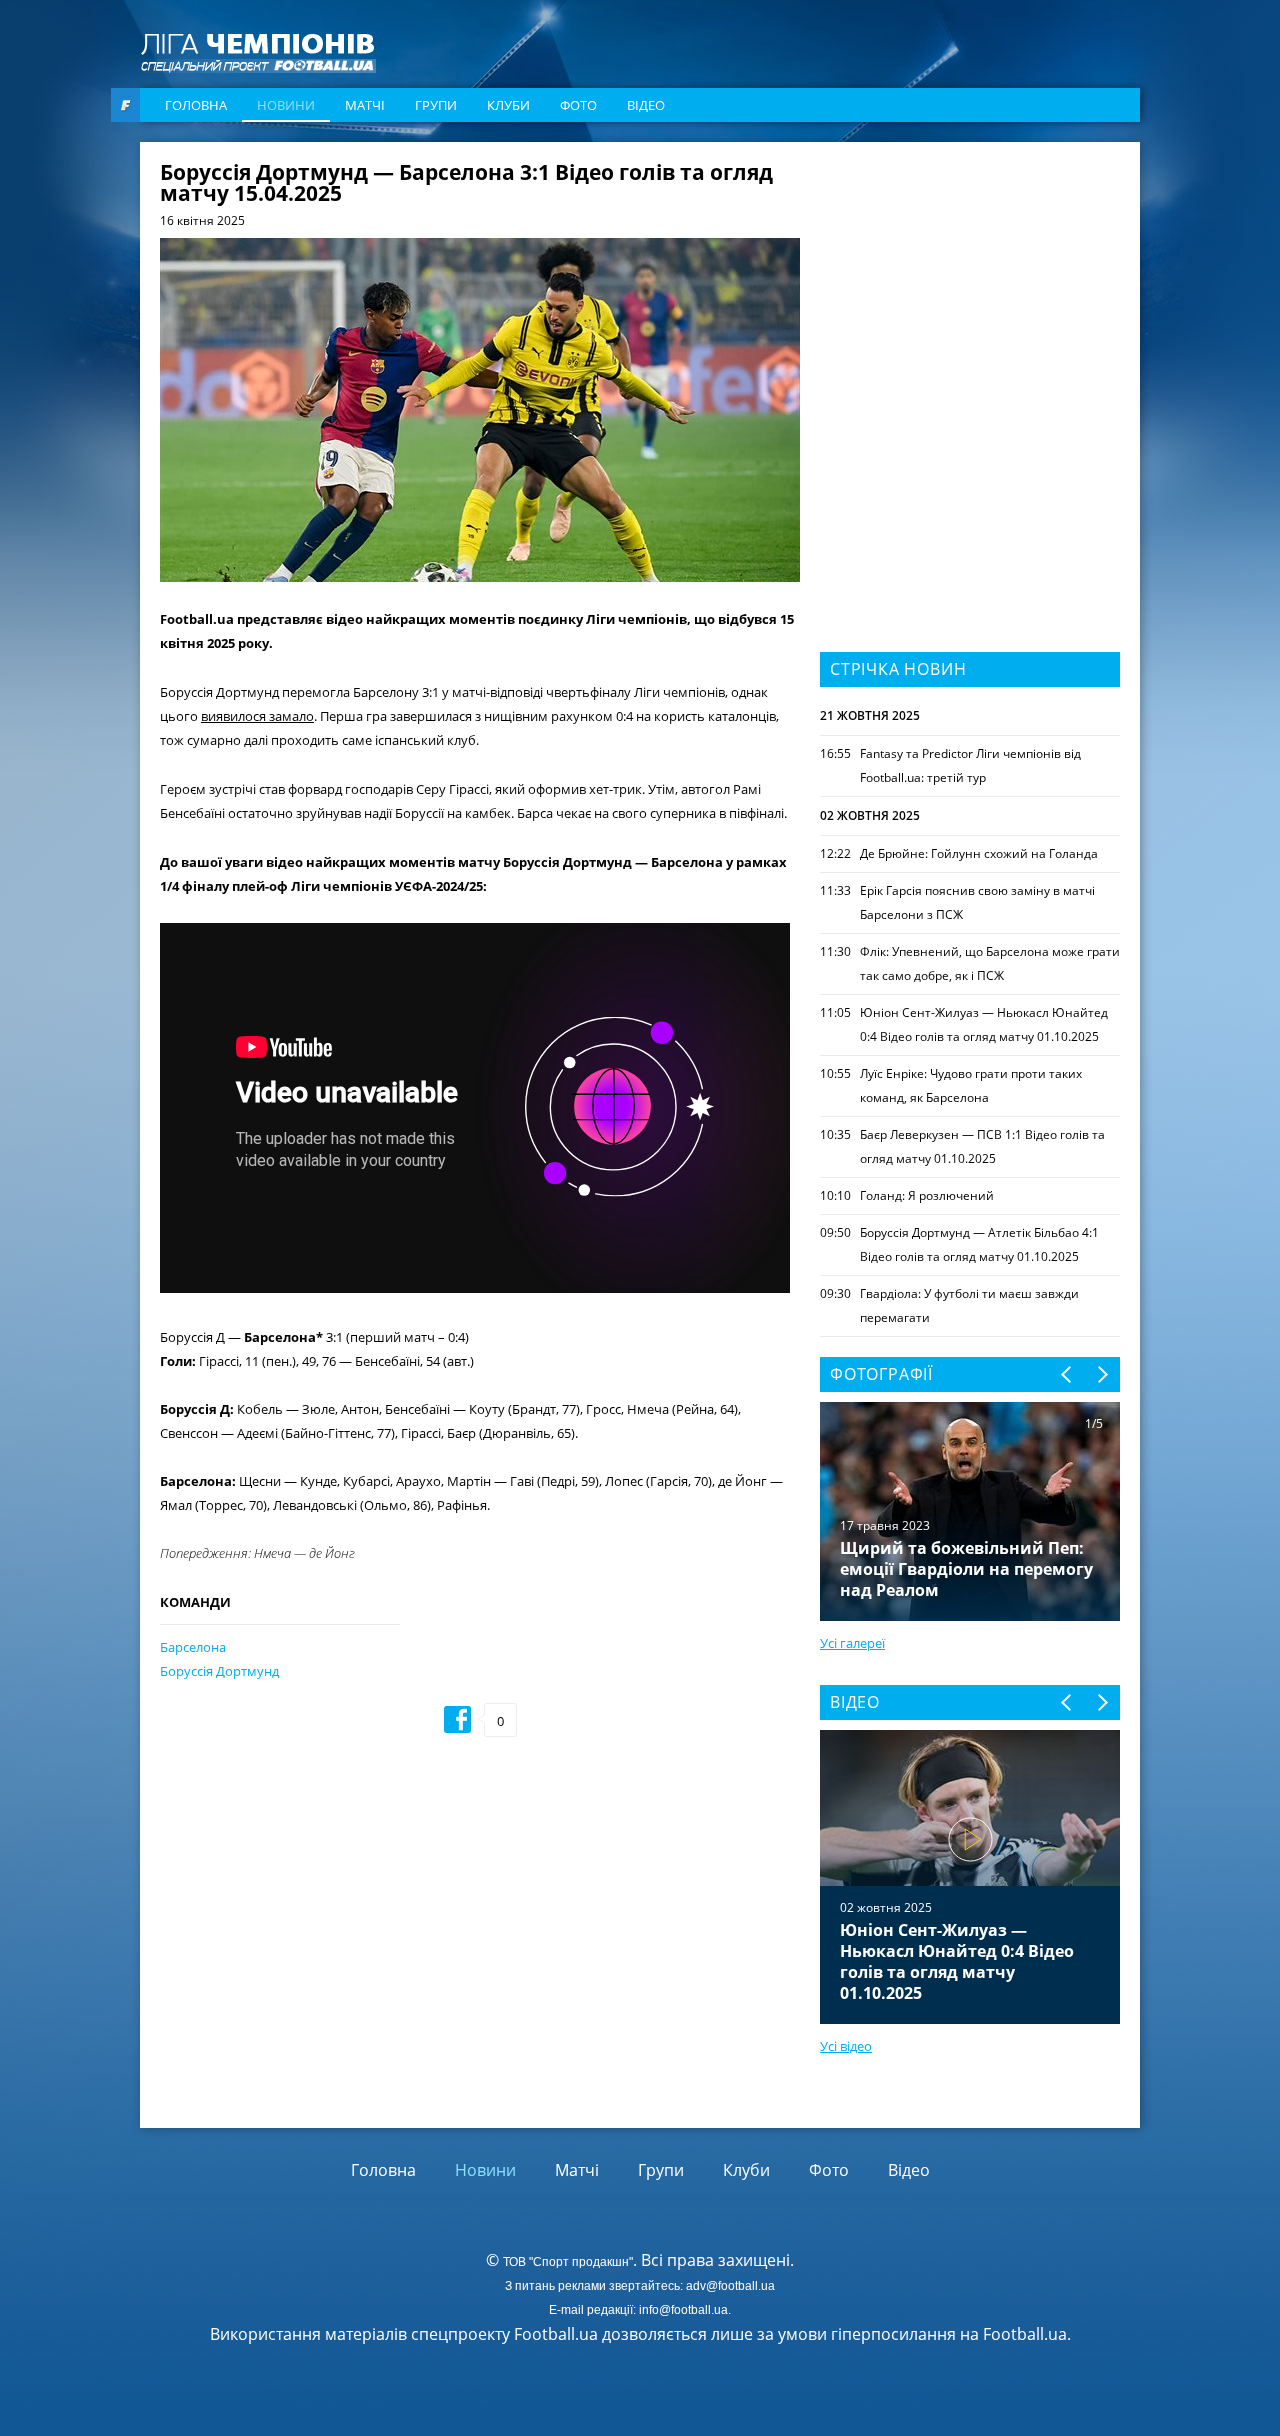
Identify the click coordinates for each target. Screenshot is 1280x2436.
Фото (578, 105)
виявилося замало (257, 716)
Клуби (508, 105)
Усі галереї (852, 1643)
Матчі (365, 105)
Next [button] (1101, 1374)
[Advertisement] (970, 287)
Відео (646, 105)
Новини (286, 105)
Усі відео (846, 2046)
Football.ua (1025, 2334)
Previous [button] (1067, 1374)
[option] (970, 1877)
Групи (436, 105)
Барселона (193, 1647)
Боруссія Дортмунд (219, 1671)
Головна (196, 105)
